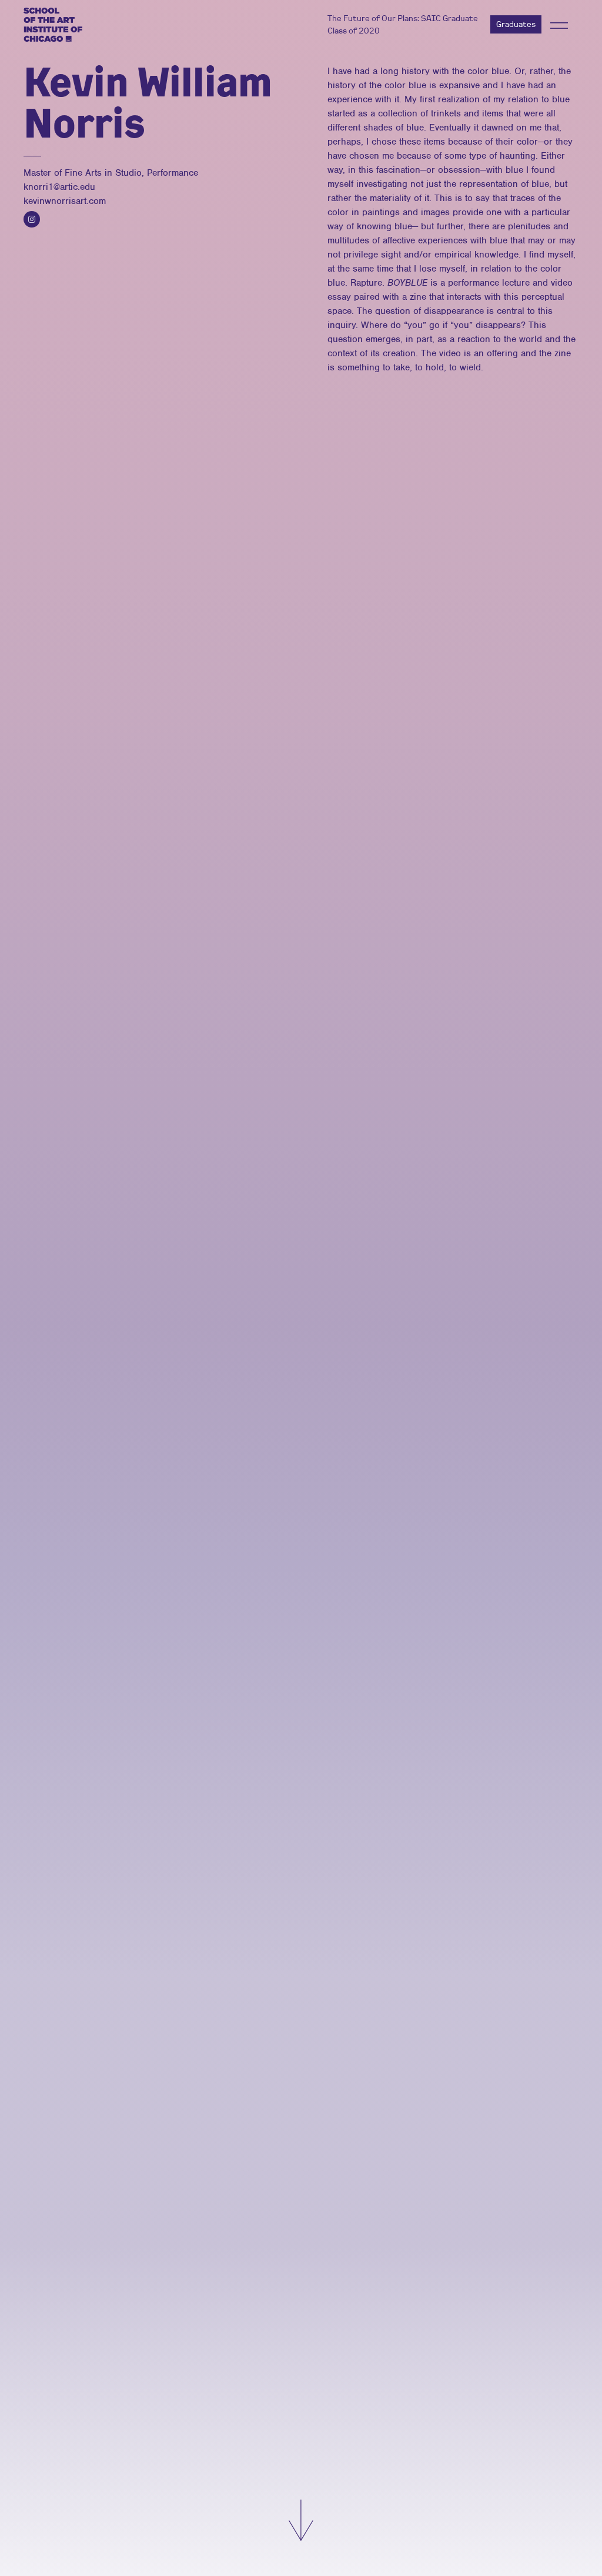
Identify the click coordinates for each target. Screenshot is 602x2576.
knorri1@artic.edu (59, 187)
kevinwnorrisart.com (65, 201)
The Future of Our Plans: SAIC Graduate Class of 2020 (403, 24)
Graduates (516, 24)
